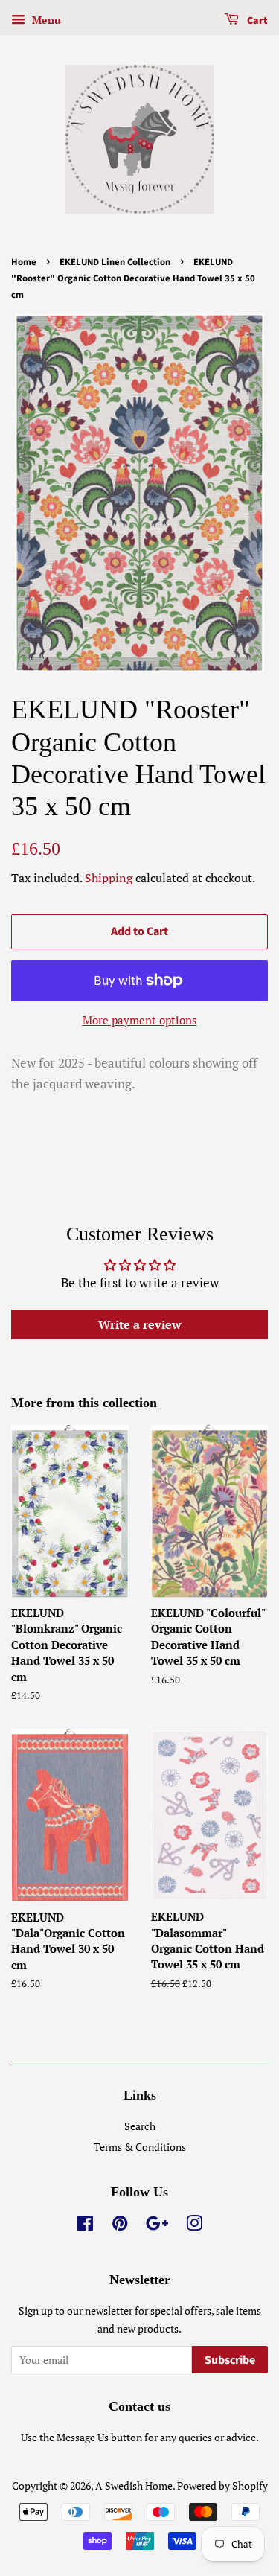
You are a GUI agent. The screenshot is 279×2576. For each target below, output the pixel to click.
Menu (45, 20)
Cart (256, 21)
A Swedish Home (134, 2486)
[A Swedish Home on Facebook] (85, 2226)
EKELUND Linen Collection (115, 262)
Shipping (109, 878)
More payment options (140, 1020)
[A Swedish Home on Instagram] (194, 2226)
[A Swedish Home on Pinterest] (120, 2226)
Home (24, 262)
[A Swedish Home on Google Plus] (157, 2226)
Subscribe (230, 2360)
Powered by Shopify (222, 2486)
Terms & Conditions (140, 2147)
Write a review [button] (140, 1324)
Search (140, 2126)
